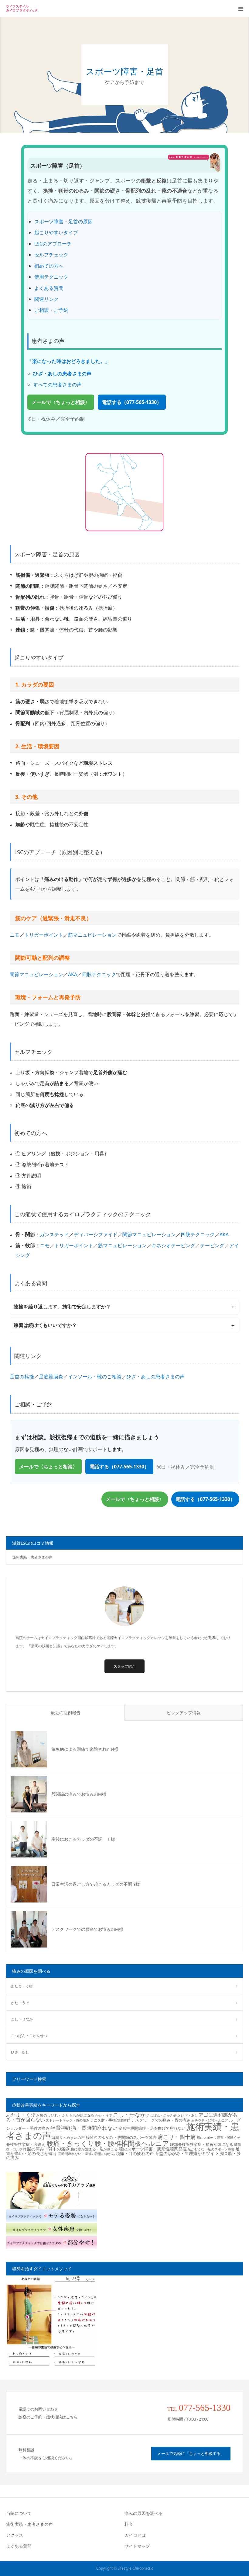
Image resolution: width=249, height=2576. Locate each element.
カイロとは (135, 2535)
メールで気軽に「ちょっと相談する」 (191, 2453)
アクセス (15, 2535)
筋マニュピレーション (92, 935)
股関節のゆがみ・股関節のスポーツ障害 (121, 2137)
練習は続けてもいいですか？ (45, 1325)
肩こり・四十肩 (177, 2137)
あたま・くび (22, 1986)
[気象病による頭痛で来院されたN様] (29, 1749)
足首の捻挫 (22, 1377)
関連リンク (46, 299)
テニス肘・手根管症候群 (110, 2120)
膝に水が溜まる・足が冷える (94, 2149)
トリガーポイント (44, 935)
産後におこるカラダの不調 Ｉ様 (83, 1839)
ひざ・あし (20, 2052)
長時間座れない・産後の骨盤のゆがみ (86, 2154)
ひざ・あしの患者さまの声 (155, 1377)
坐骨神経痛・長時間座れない (84, 2128)
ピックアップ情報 (184, 1713)
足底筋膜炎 (51, 1377)
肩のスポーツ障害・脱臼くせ (218, 2138)
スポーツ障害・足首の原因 (63, 221)
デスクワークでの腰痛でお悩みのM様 (87, 1929)
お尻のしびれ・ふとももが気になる (65, 2115)
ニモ (15, 935)
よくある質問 (49, 288)
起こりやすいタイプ (56, 232)
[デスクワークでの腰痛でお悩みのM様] (29, 1929)
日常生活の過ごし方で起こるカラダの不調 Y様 (96, 1884)
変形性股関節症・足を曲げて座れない (152, 2128)
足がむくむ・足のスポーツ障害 (211, 2149)
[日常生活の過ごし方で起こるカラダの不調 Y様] (29, 1884)
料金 (129, 2524)
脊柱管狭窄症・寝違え (26, 2144)
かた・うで (20, 2003)
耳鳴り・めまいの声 (68, 2137)
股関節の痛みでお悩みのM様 (79, 1794)
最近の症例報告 (66, 1713)
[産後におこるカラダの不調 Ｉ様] (29, 1839)
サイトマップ (137, 2546)
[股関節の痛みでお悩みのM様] (29, 1794)
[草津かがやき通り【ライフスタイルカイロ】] (24, 9)
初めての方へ (49, 266)
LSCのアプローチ (53, 244)
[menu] (240, 9)
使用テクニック (51, 277)
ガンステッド (54, 1234)
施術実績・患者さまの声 (32, 1557)
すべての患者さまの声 (57, 385)
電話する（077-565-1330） (132, 402)
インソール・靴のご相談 (95, 1377)
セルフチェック (51, 255)
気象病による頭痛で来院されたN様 (85, 1749)
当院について (19, 2513)
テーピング (212, 1245)
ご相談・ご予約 (51, 310)
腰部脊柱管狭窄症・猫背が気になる (202, 2144)
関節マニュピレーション (36, 974)
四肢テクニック (99, 974)
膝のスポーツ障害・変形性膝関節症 (153, 2149)
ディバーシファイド (96, 1234)
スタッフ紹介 (124, 1666)
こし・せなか (22, 2019)
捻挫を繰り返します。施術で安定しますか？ (62, 1307)
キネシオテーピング (173, 1245)
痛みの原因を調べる (144, 2513)
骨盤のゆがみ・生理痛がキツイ (185, 2153)
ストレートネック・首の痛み (68, 2120)
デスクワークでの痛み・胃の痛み (161, 2120)
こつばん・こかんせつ (29, 2036)
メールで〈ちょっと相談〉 (61, 402)
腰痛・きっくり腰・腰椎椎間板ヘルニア (108, 2143)
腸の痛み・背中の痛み (48, 2149)
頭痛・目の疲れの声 (135, 2153)
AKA (73, 974)
